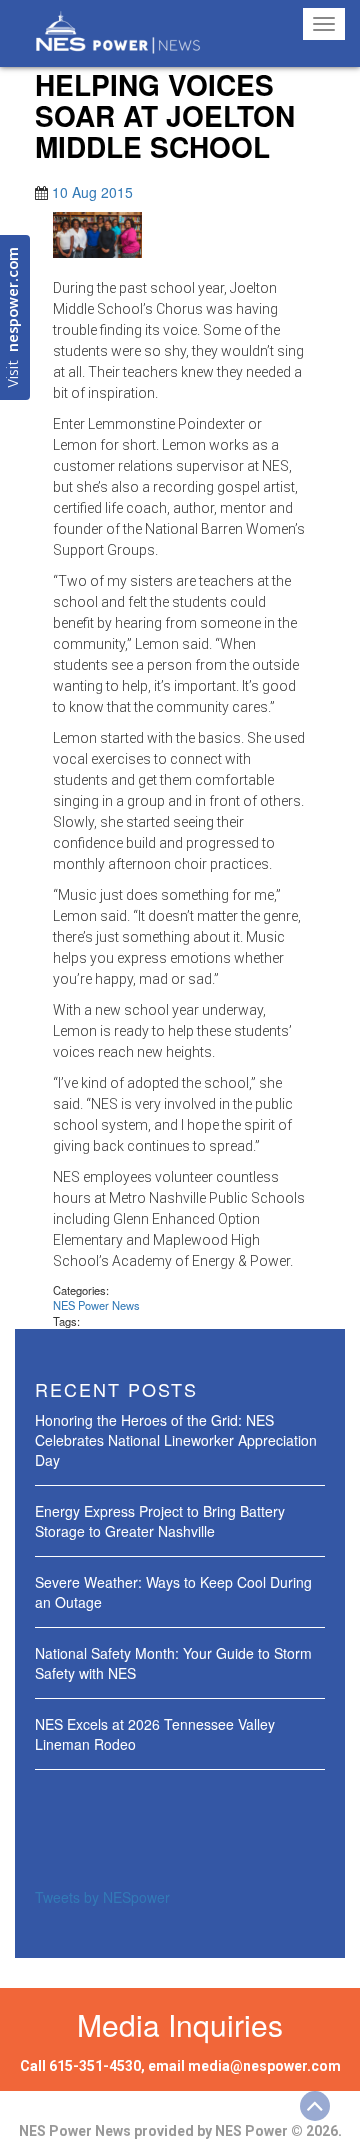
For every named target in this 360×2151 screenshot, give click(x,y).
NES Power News (96, 1305)
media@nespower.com (264, 2066)
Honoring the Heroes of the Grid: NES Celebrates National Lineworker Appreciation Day (176, 1440)
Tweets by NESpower (102, 1897)
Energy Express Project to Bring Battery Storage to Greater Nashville (160, 1521)
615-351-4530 (95, 2066)
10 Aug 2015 (92, 192)
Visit (14, 317)
